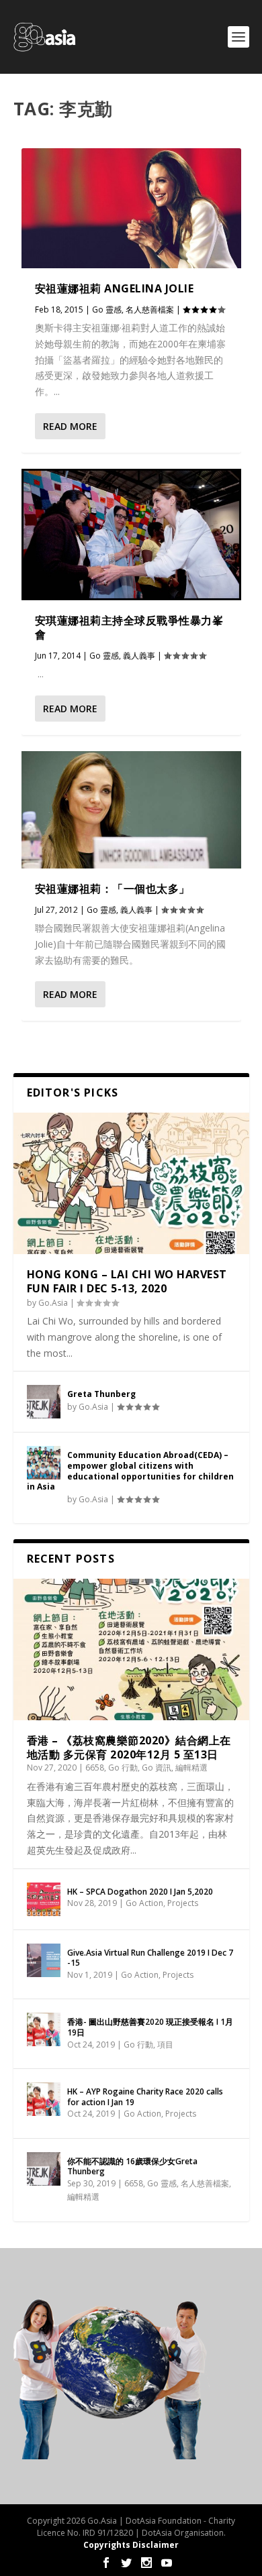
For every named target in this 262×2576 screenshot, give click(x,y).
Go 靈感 (107, 310)
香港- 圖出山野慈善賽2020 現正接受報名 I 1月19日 (150, 2027)
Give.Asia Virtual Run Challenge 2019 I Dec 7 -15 (150, 1958)
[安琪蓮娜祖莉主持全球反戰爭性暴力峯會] (131, 535)
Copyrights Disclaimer (131, 2545)
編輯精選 (191, 1768)
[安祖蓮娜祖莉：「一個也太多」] (131, 810)
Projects (183, 1903)
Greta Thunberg (101, 1394)
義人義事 (139, 656)
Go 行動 (123, 1768)
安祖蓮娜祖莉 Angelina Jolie (115, 288)
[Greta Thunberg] (44, 1402)
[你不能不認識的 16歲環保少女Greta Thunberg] (44, 2169)
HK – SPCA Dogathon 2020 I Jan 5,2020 (140, 1892)
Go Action (144, 1903)
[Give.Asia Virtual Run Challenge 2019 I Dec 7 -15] (44, 1960)
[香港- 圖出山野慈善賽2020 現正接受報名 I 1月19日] (44, 2029)
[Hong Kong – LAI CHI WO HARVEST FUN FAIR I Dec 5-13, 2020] (131, 1183)
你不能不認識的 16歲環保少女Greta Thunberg (132, 2167)
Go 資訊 (157, 1768)
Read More (70, 426)
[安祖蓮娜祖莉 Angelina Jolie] (131, 208)
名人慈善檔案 (150, 310)
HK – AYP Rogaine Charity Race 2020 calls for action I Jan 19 (145, 2097)
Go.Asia (53, 1303)
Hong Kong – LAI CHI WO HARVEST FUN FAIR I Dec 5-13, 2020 (127, 1281)
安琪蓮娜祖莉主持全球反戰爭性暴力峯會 (129, 627)
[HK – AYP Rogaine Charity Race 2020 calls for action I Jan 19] (44, 2099)
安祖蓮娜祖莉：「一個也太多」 (113, 889)
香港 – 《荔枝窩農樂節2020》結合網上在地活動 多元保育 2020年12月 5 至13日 (129, 1747)
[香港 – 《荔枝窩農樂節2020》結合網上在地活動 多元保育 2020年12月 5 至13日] (131, 1649)
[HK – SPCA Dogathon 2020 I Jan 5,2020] (44, 1899)
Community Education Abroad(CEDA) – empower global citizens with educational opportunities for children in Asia (130, 1471)
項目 (165, 2045)
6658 (95, 1768)
